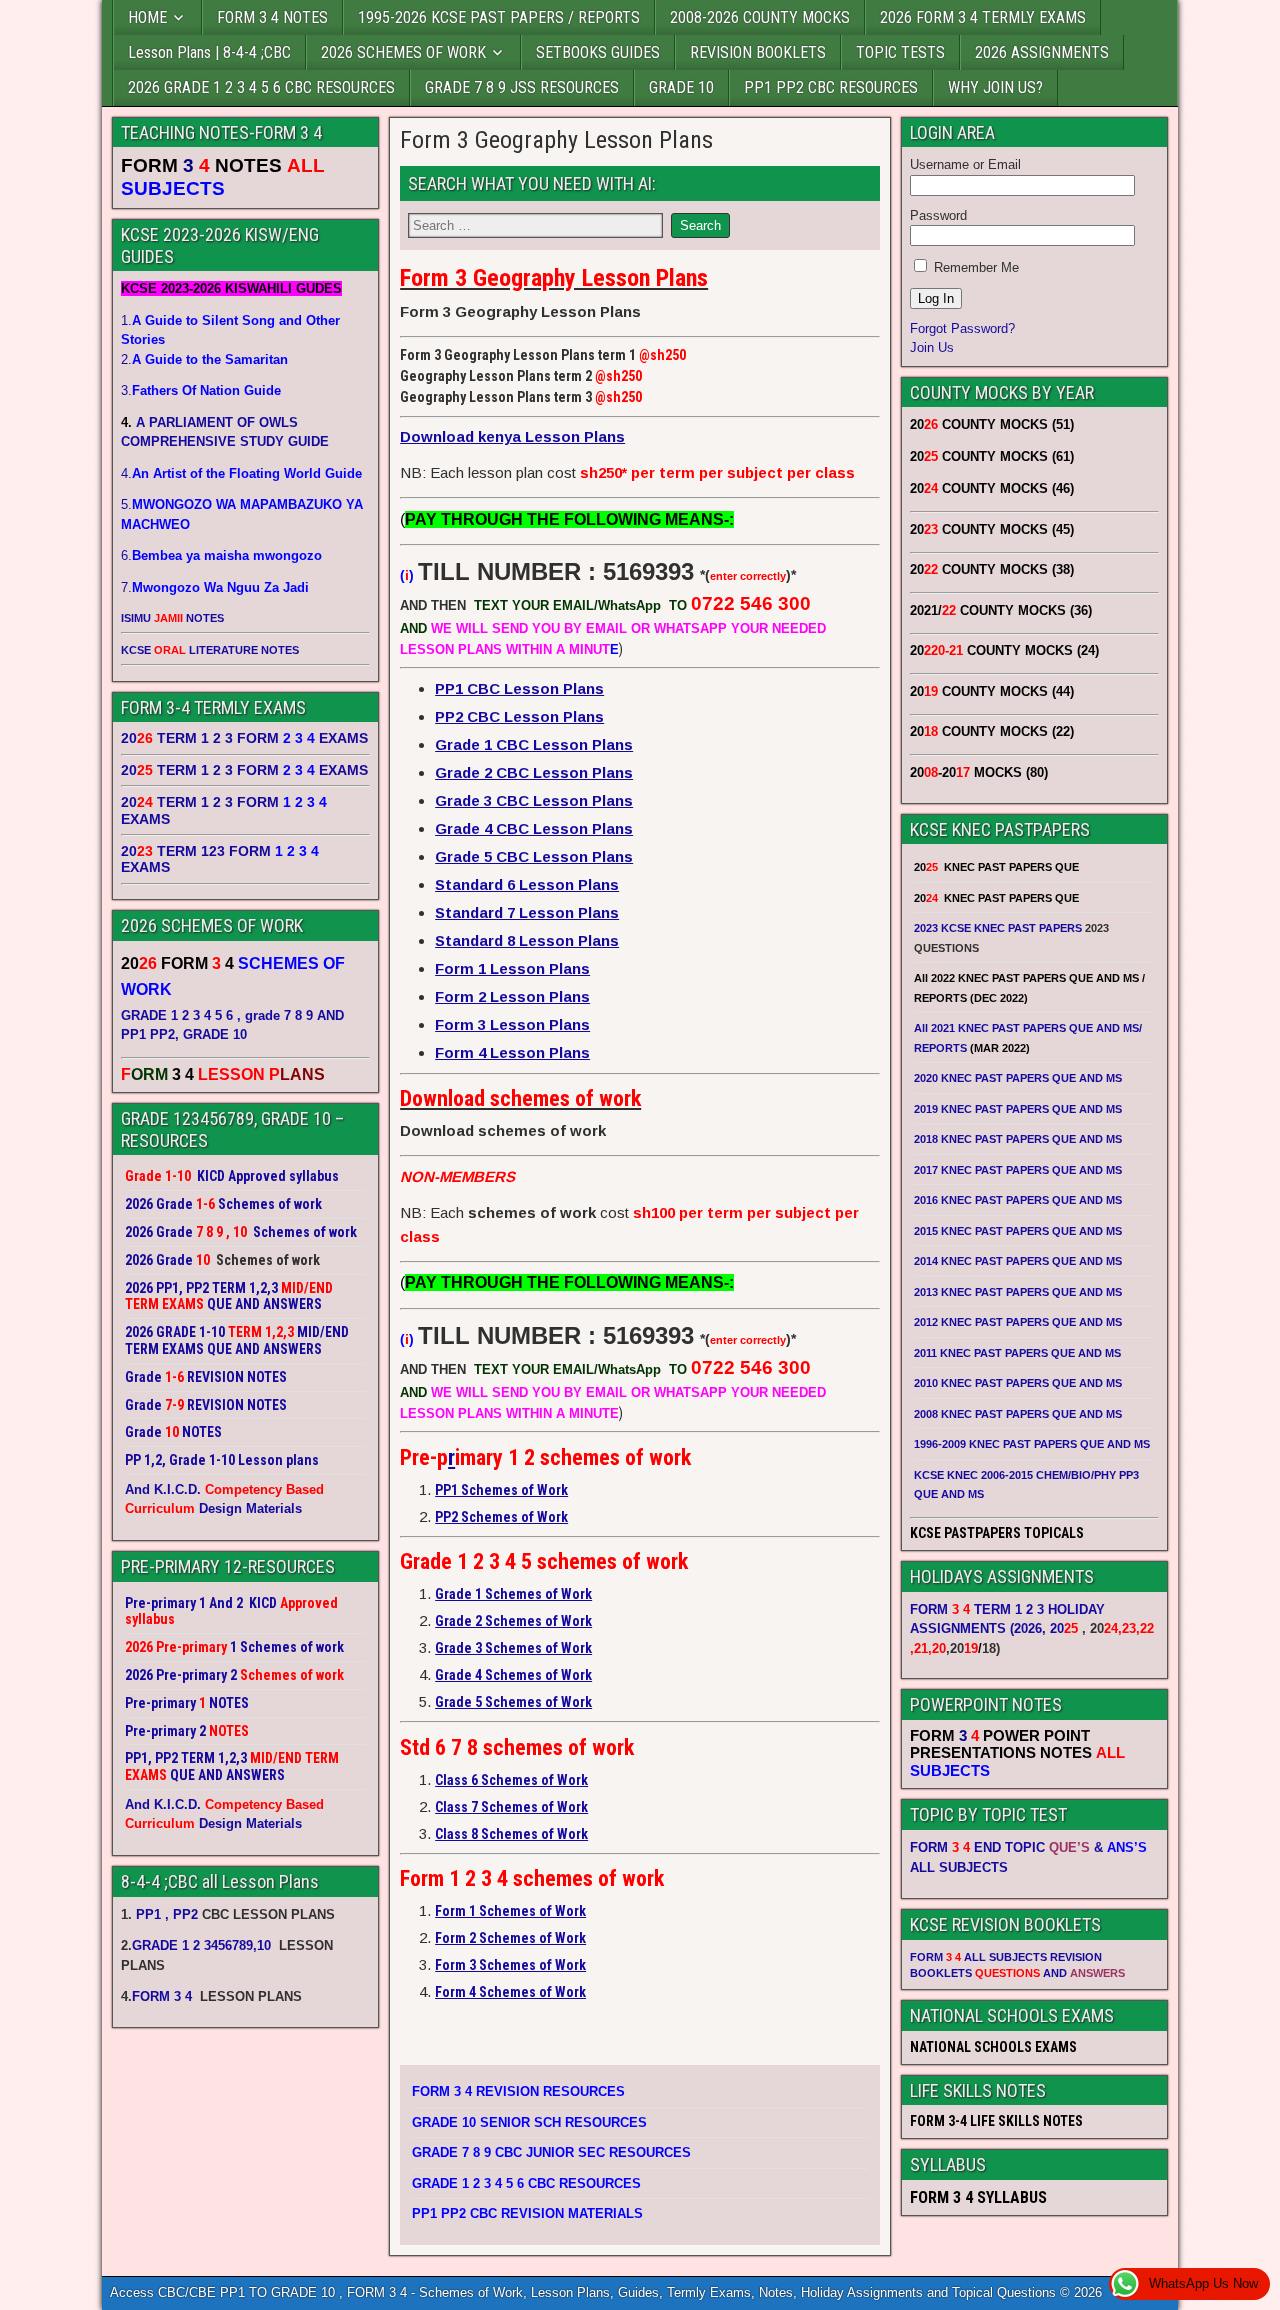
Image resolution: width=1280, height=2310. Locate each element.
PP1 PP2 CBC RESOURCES (831, 87)
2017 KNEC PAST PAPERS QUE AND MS (1018, 1170)
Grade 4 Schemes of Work (513, 1675)
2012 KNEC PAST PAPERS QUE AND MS (1018, 1322)
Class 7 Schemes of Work (511, 1807)
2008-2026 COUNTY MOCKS (760, 17)
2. (204, 359)
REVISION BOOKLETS (758, 52)
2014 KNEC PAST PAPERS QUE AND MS (1018, 1261)
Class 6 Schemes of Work (511, 1780)
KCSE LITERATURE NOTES (210, 650)
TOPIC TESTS (900, 52)
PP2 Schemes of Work (501, 1517)
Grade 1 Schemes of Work (513, 1594)
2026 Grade (159, 1260)
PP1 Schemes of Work (501, 1490)
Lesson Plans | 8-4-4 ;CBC (209, 52)
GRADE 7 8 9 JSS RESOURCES (522, 87)
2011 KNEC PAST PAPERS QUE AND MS (1017, 1353)
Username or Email (965, 164)
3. (201, 390)
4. (241, 473)
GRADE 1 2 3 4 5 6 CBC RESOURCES (526, 2183)
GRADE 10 (681, 87)
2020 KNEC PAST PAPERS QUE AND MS (1018, 1078)
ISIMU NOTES (172, 618)
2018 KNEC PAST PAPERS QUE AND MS (1018, 1139)
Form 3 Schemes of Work (510, 1965)
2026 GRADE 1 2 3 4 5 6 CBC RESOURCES (261, 87)
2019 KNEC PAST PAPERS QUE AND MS (1018, 1109)
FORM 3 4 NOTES (272, 17)
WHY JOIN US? (995, 87)
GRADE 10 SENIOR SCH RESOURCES (529, 2122)
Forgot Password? (962, 328)
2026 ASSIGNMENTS (1042, 52)
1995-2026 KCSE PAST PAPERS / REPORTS (499, 17)
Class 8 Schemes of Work (511, 1834)
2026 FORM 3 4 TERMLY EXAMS (983, 17)
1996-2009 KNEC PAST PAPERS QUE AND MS (1032, 1444)
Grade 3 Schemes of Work (513, 1648)
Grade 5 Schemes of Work (513, 1702)
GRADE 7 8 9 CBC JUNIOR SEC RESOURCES (551, 2152)
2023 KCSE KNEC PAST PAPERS (998, 928)
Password (938, 215)
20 (1064, 1628)
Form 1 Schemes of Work (510, 1911)
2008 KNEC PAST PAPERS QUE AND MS (1018, 1414)
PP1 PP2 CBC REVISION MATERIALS (527, 2213)
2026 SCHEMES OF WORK (403, 52)
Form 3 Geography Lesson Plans (556, 140)
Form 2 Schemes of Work (510, 1938)
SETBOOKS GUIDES (598, 52)
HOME (147, 17)
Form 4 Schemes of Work (510, 1992)
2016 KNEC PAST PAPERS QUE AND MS (1018, 1200)
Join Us (932, 347)
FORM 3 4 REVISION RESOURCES (518, 2091)
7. (215, 587)
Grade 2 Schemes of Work (513, 1621)
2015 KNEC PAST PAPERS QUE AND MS (1019, 1231)
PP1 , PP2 (167, 1914)
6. (221, 555)
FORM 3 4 (164, 1996)
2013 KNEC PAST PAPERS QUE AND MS (1018, 1292)
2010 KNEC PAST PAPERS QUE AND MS (1018, 1383)
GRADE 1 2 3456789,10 (201, 1945)
